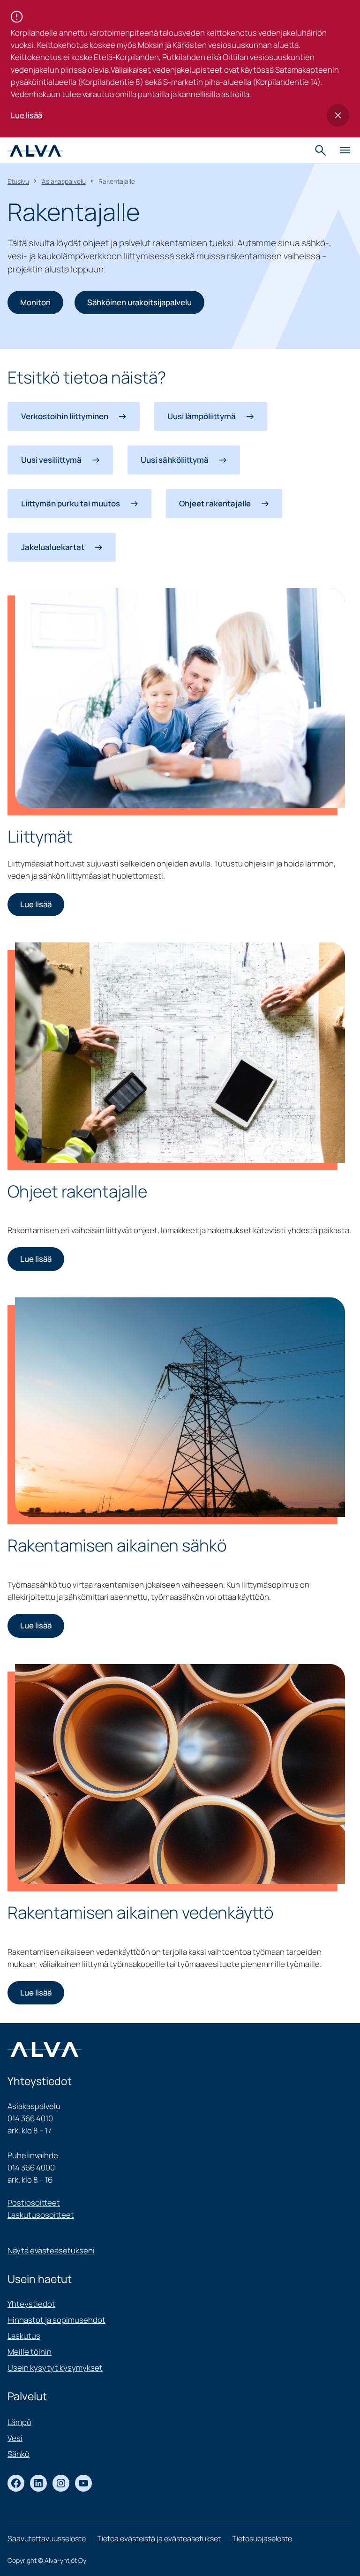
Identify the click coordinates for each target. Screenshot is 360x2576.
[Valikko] (345, 151)
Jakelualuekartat (53, 547)
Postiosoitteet (34, 2203)
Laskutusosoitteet (41, 2215)
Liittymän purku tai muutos (71, 503)
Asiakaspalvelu (64, 181)
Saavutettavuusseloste (47, 2538)
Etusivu (18, 181)
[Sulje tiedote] (338, 115)
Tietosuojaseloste (262, 2538)
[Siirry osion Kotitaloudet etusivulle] (35, 150)
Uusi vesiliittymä (51, 460)
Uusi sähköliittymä (175, 460)
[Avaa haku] (322, 151)
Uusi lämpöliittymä (202, 416)
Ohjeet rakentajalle (215, 503)
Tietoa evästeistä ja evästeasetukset (159, 2538)
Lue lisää (26, 115)
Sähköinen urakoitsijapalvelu (139, 302)
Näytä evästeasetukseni (51, 2250)
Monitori (35, 302)
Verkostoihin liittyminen (65, 416)
